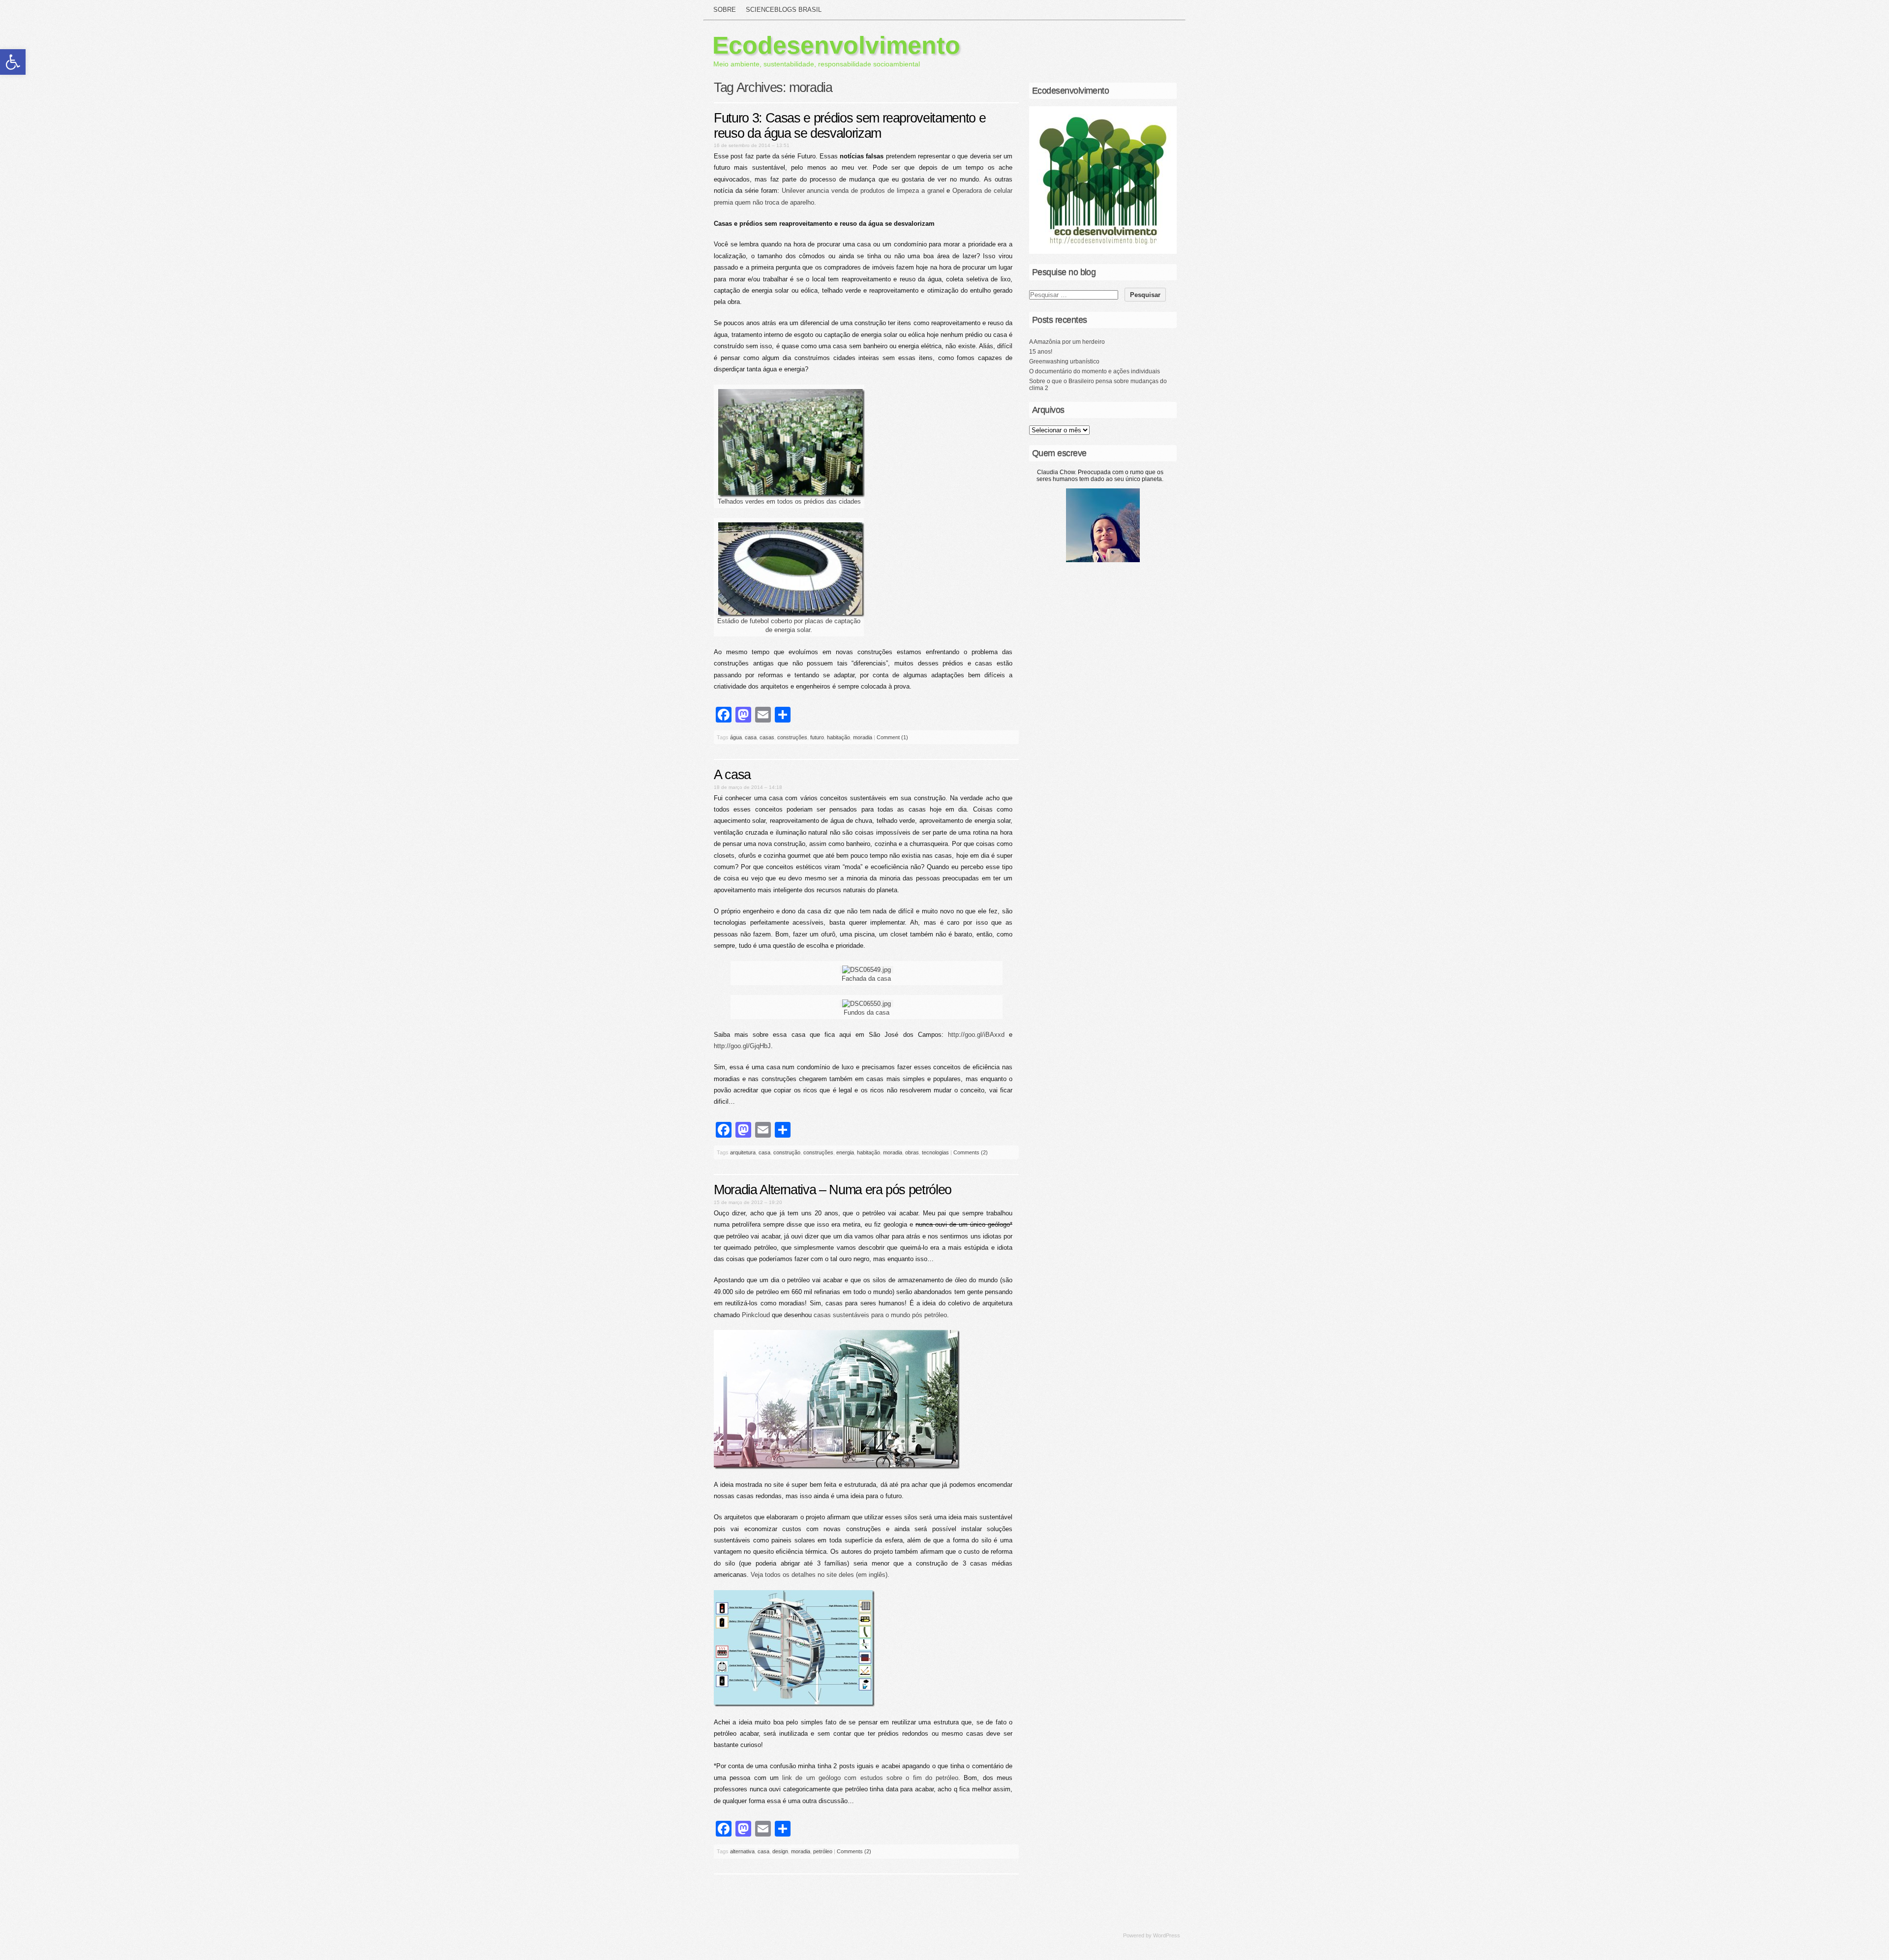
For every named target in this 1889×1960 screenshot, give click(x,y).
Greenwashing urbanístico (1064, 362)
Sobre (725, 10)
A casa (732, 775)
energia (845, 1152)
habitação (838, 737)
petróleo (823, 1851)
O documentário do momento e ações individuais (1095, 371)
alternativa (742, 1851)
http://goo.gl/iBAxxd (976, 1035)
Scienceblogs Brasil (784, 10)
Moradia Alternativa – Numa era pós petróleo (833, 1190)
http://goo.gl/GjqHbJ (742, 1046)
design (780, 1851)
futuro (817, 737)
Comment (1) (892, 737)
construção (787, 1152)
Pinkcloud (756, 1315)
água (736, 737)
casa (751, 737)
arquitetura (743, 1152)
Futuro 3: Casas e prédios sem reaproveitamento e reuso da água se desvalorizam (850, 126)
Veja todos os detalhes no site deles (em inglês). (820, 1575)
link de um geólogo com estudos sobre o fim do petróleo (870, 1778)
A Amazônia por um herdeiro (1067, 342)
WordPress (1167, 1935)
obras (912, 1152)
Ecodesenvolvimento (836, 45)
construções (792, 737)
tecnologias (935, 1152)
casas (767, 737)
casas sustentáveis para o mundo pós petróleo (880, 1315)
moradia (863, 737)
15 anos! (1041, 352)
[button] (13, 62)
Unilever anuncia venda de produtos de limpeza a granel (864, 191)
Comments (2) (971, 1152)
